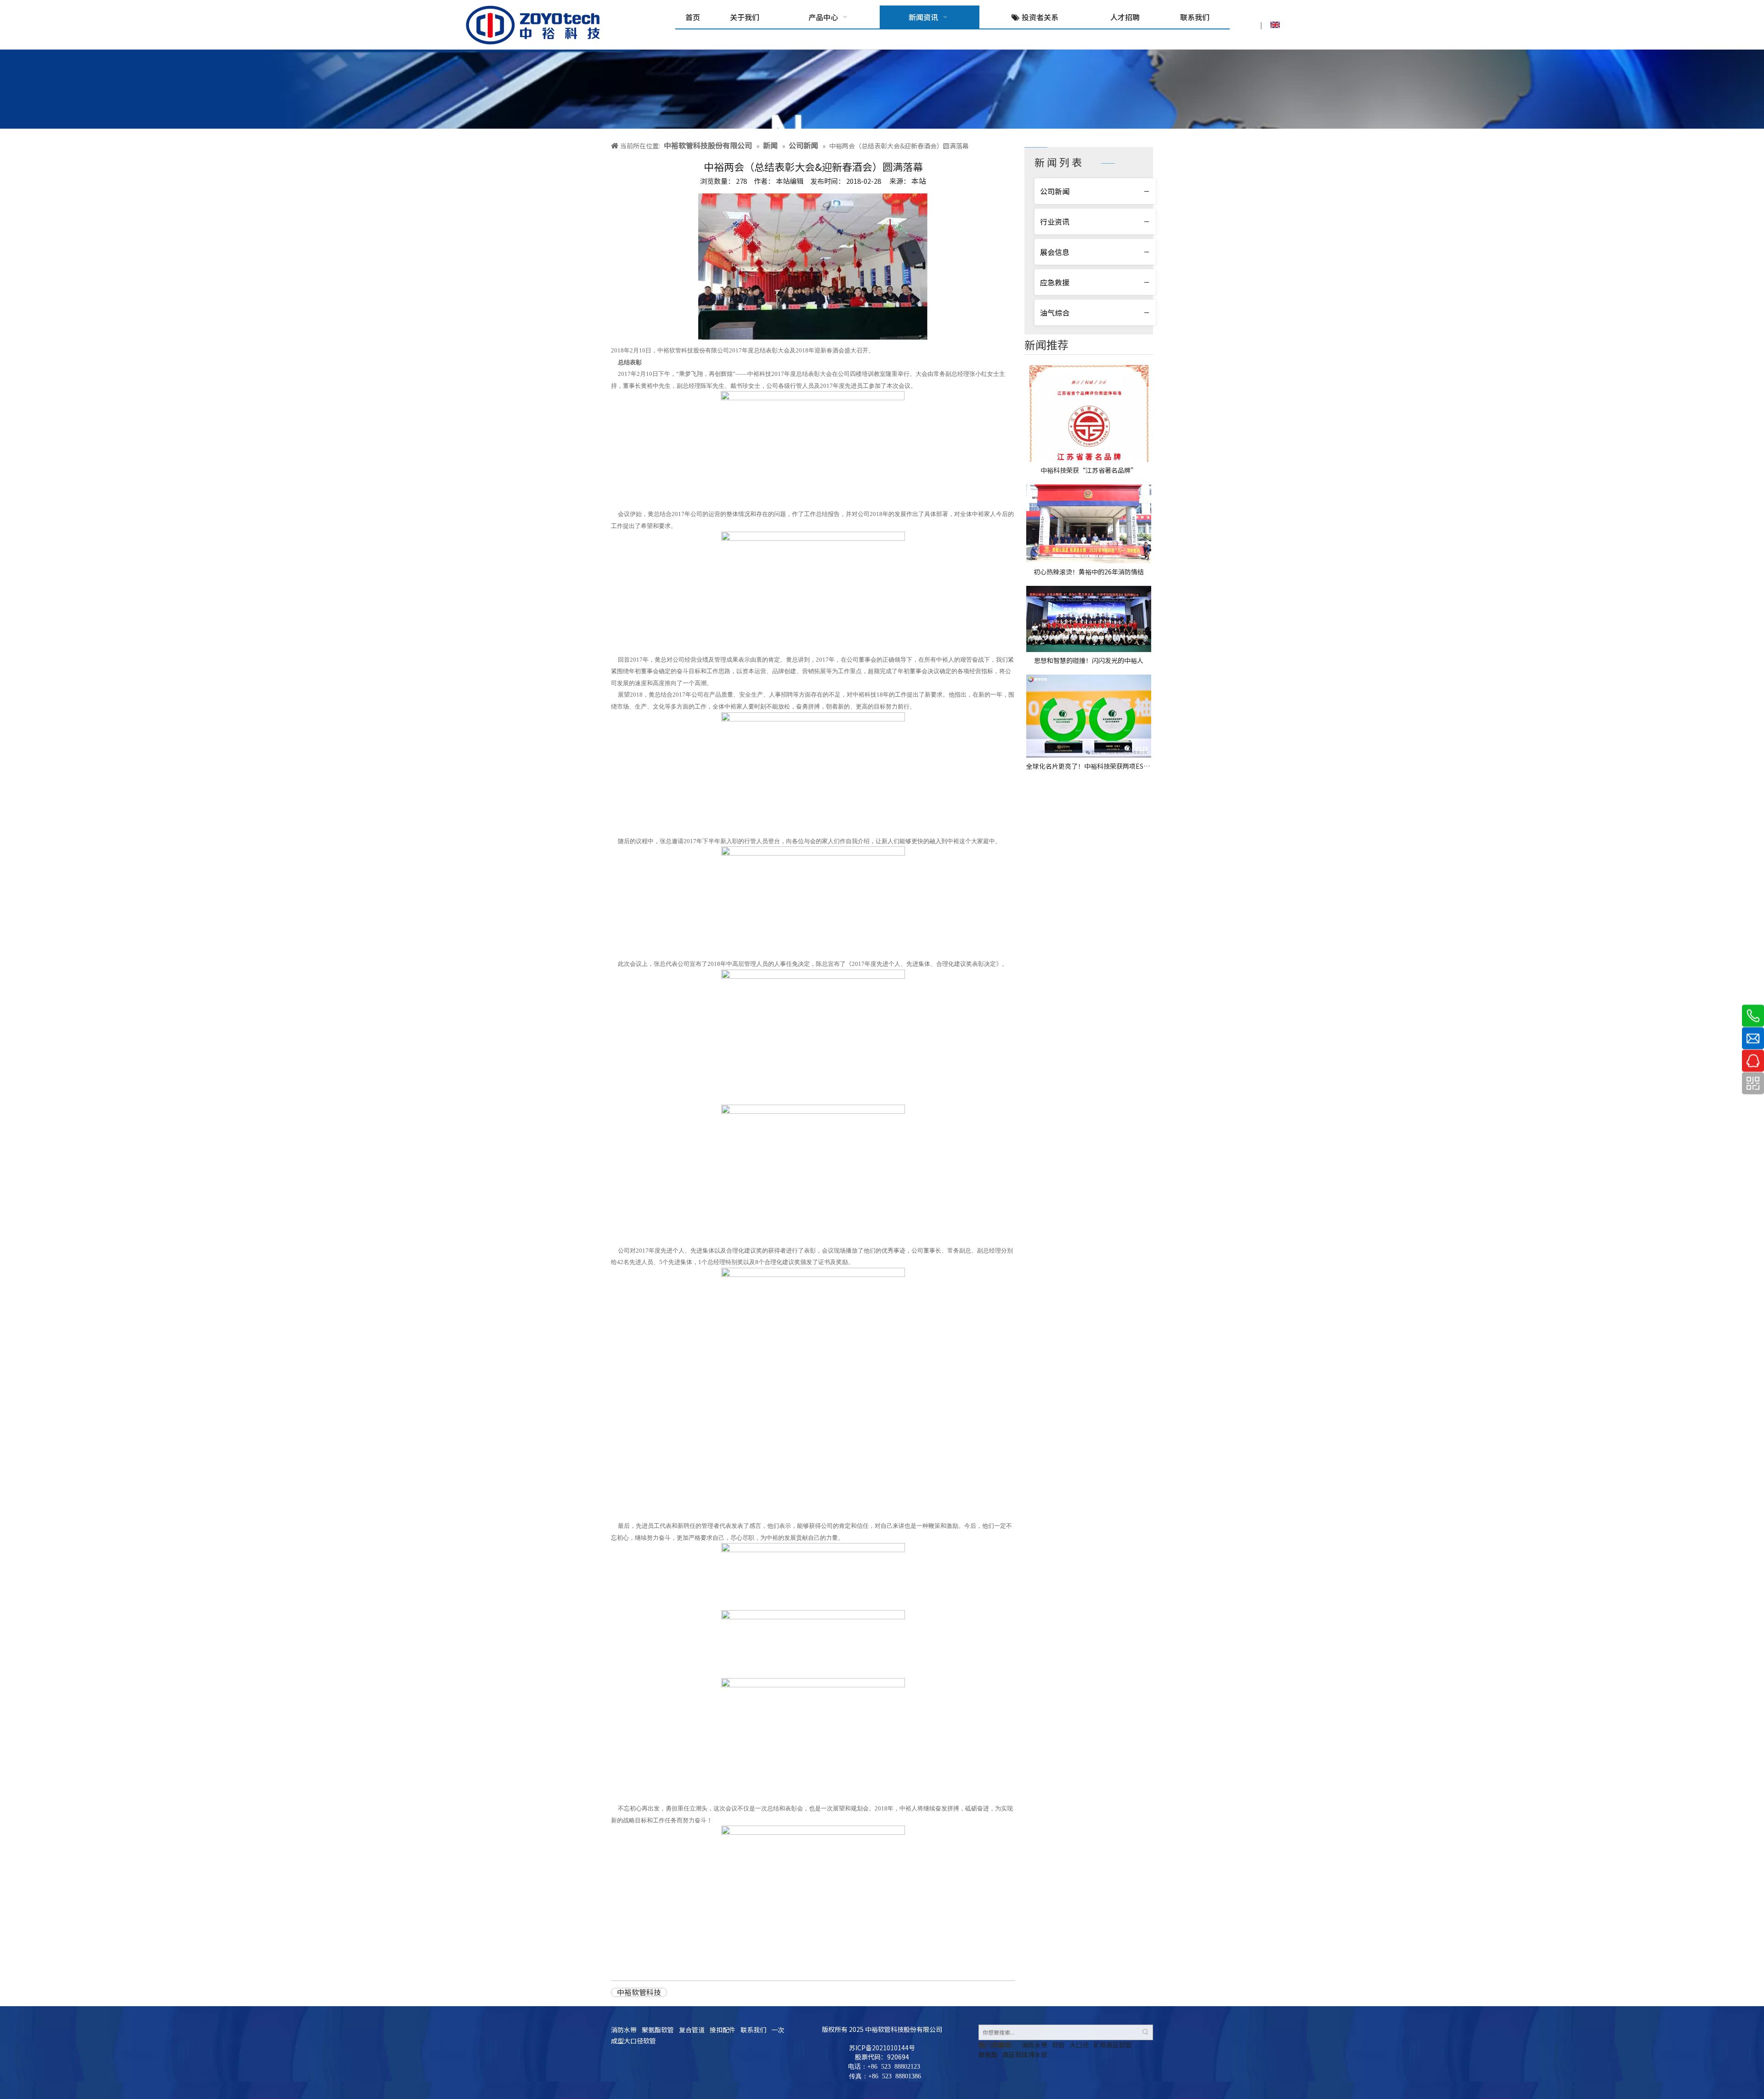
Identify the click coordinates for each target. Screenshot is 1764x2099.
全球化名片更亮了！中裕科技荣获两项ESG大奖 (1089, 766)
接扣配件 (723, 2030)
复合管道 (692, 2030)
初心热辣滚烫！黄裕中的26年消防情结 (1089, 572)
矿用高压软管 (1113, 2045)
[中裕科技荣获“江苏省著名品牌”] (1089, 413)
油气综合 (1055, 312)
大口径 (1079, 2045)
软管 (1058, 2045)
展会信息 (1055, 252)
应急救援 (1055, 282)
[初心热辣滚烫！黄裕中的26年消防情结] (1089, 524)
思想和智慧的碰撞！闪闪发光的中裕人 (1089, 660)
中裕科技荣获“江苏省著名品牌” (1089, 470)
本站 (919, 181)
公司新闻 (1055, 191)
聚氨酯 (988, 2054)
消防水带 (624, 2030)
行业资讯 (1055, 221)
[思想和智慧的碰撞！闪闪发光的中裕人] (1089, 619)
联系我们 (753, 2030)
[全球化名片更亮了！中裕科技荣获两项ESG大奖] (1089, 716)
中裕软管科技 (639, 1992)
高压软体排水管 (1025, 2054)
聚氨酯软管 (658, 2030)
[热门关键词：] (1145, 2032)
